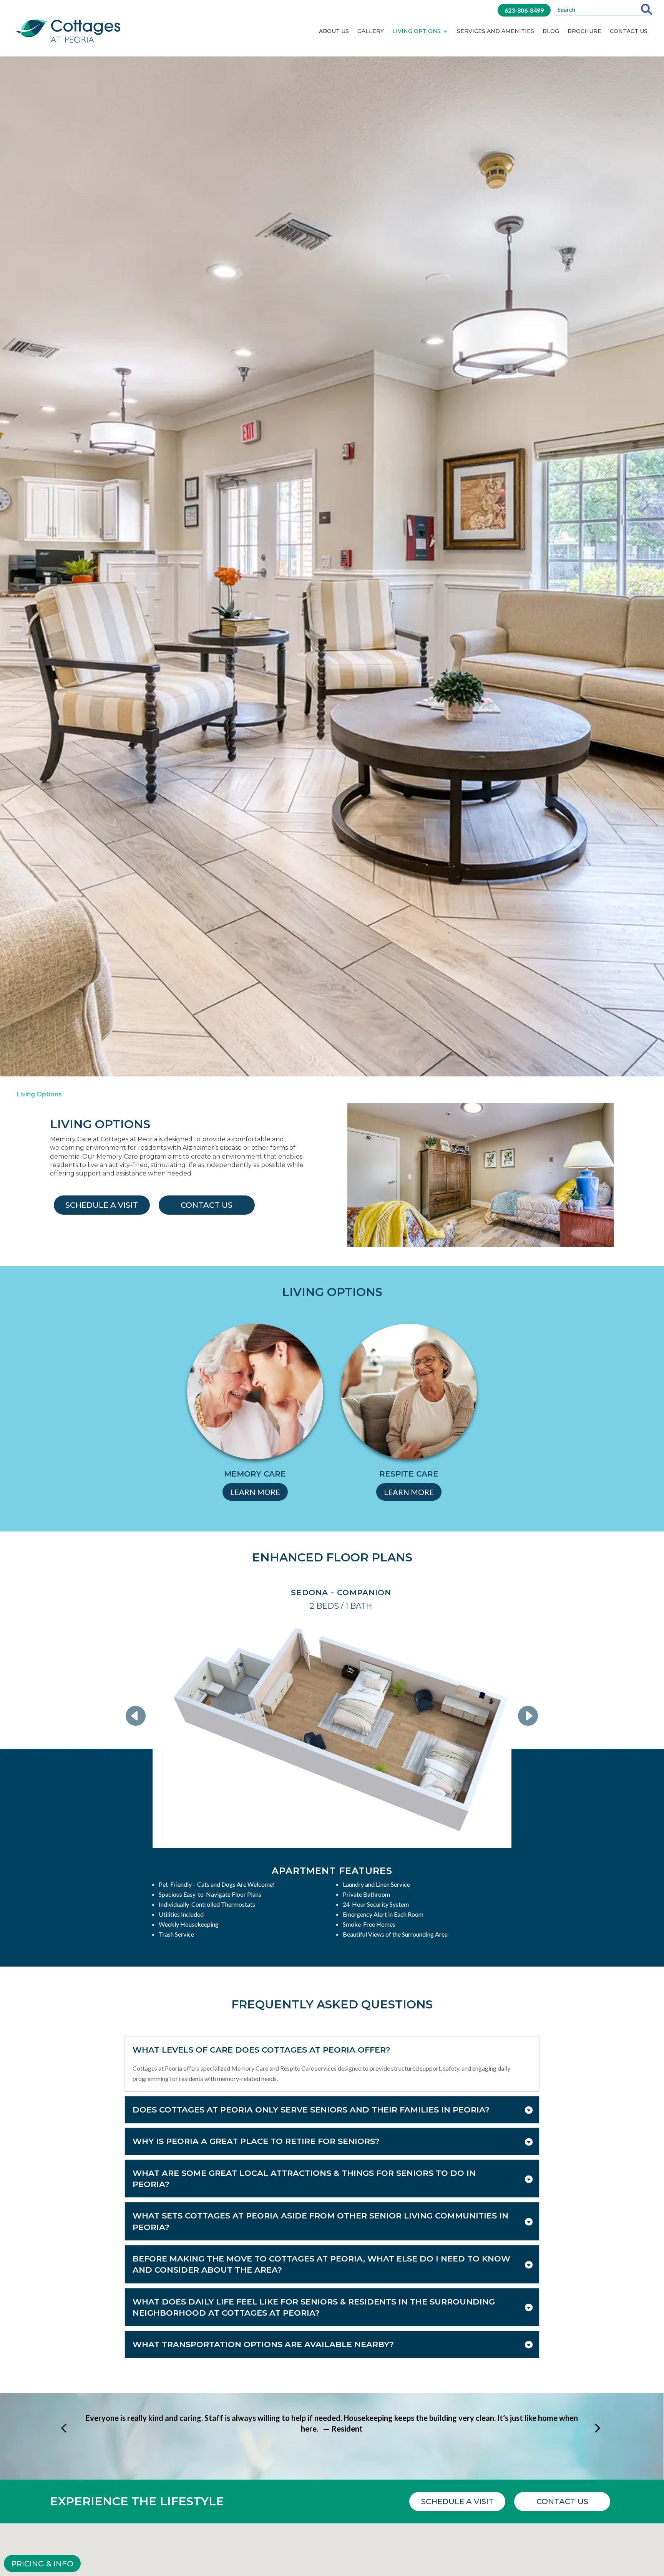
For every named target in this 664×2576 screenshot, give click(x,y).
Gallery (371, 31)
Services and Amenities (496, 31)
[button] (141, 1716)
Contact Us (629, 31)
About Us (334, 31)
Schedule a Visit (102, 1205)
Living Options (417, 31)
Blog (551, 31)
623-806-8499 (524, 10)
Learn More (255, 1492)
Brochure (584, 31)
